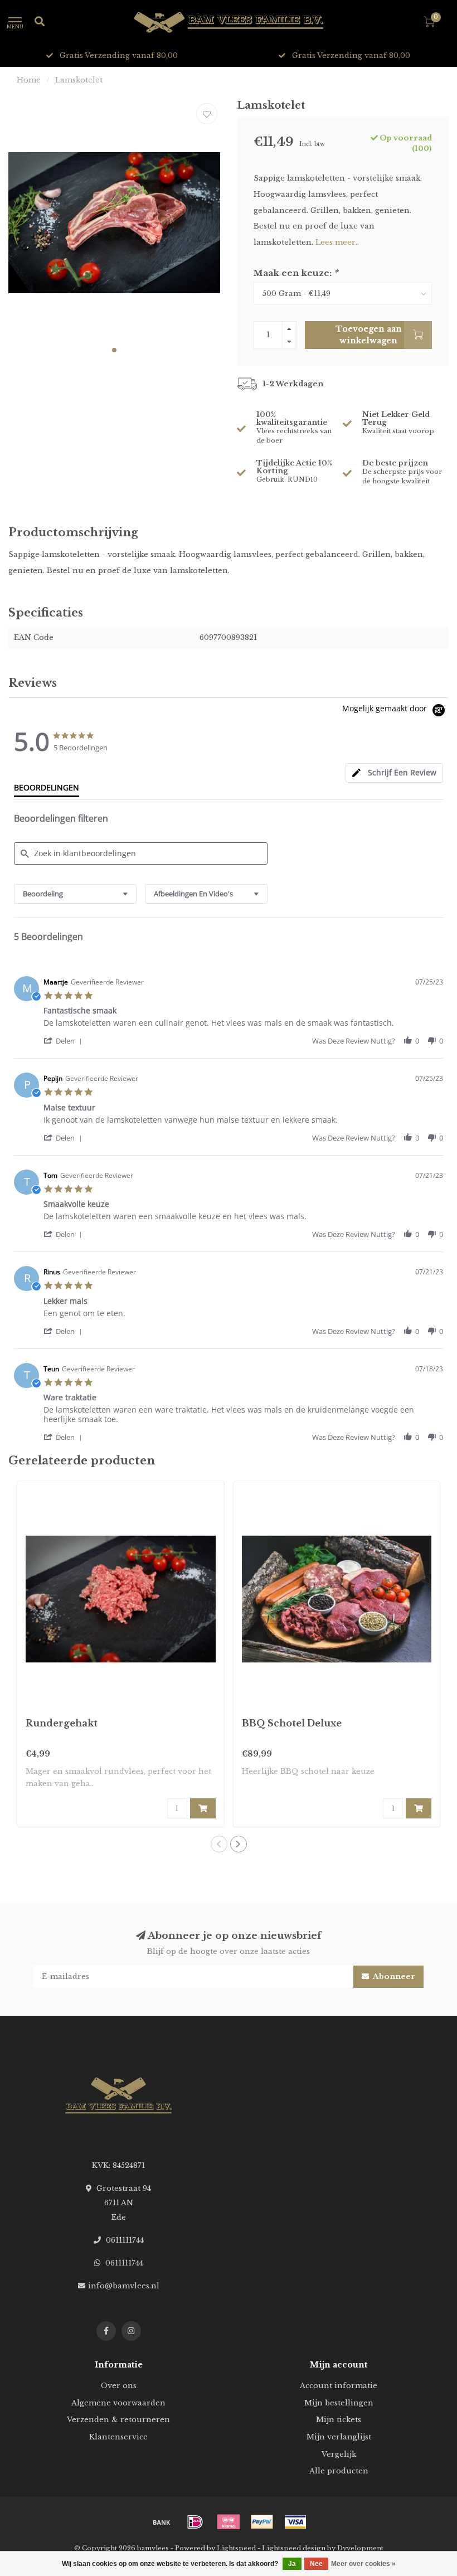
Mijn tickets (339, 2420)
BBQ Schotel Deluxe (292, 1723)
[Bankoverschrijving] (162, 2522)
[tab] (394, 773)
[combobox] (75, 894)
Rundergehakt (62, 1723)
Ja (292, 2564)
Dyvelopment (360, 2548)
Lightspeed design (294, 2548)
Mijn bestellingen (339, 2403)
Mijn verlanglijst (339, 2437)
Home (29, 80)
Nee (316, 2564)
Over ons (119, 2386)
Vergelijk (339, 2454)
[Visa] (295, 2522)
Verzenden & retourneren (118, 2420)
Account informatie (339, 2386)
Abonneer (393, 1976)
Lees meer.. (337, 242)
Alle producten (339, 2471)
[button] (114, 350)
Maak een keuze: (296, 273)
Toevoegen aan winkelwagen (369, 334)
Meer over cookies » (363, 2564)
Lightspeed (236, 2548)
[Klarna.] (229, 2522)
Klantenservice (118, 2437)
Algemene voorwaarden (118, 2403)
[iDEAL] (195, 2522)
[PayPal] (262, 2522)
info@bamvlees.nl (124, 2286)
